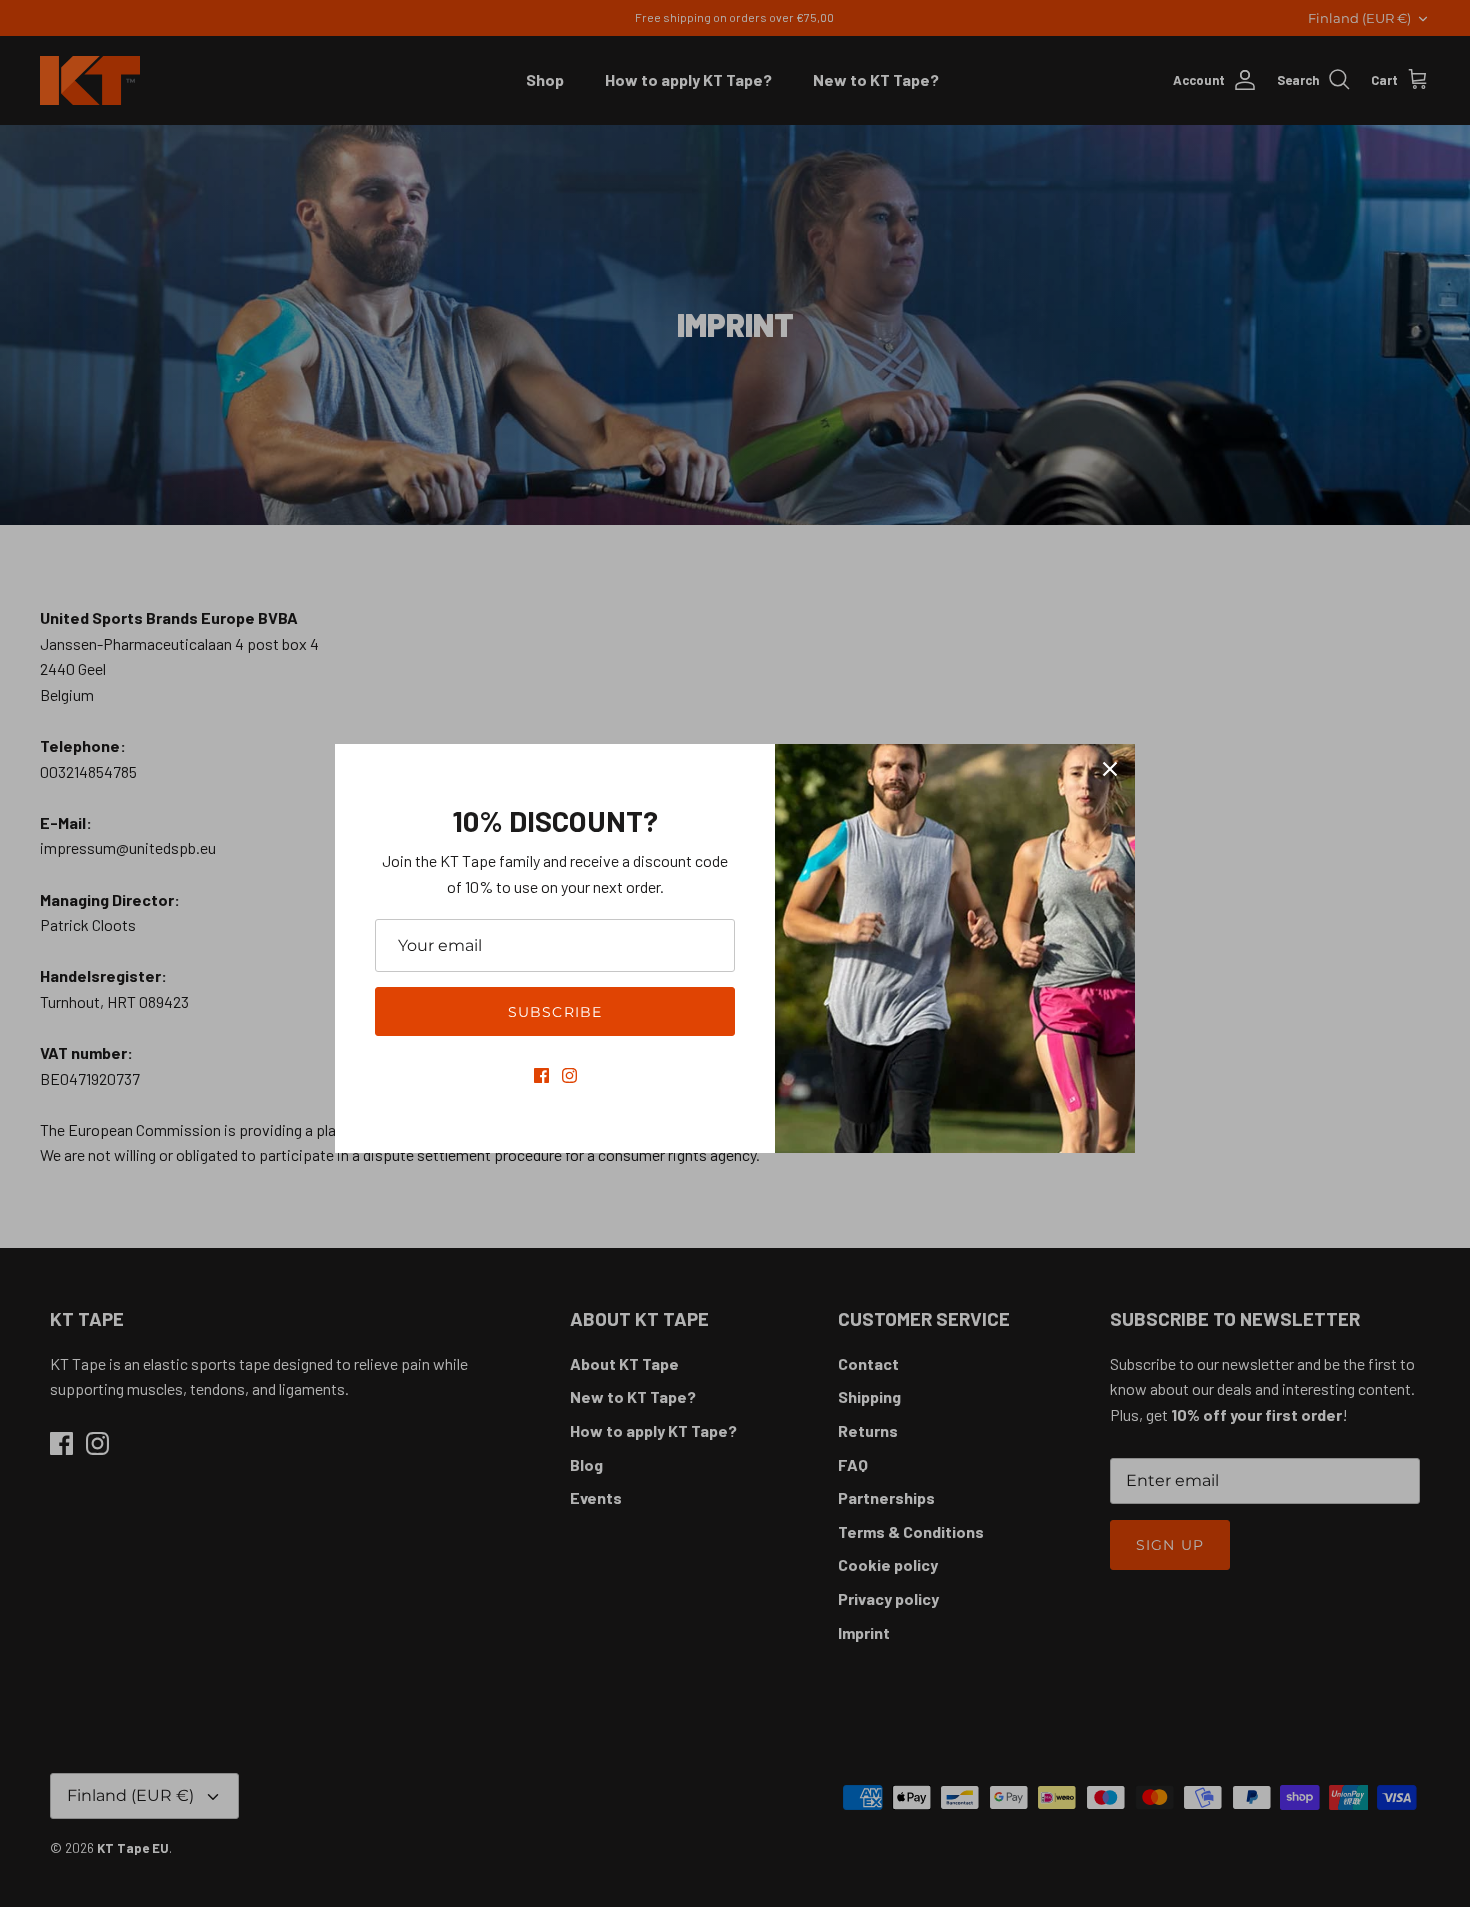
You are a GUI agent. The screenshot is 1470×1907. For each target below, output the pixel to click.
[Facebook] (541, 1075)
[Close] (1110, 769)
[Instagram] (569, 1075)
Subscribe (555, 1012)
